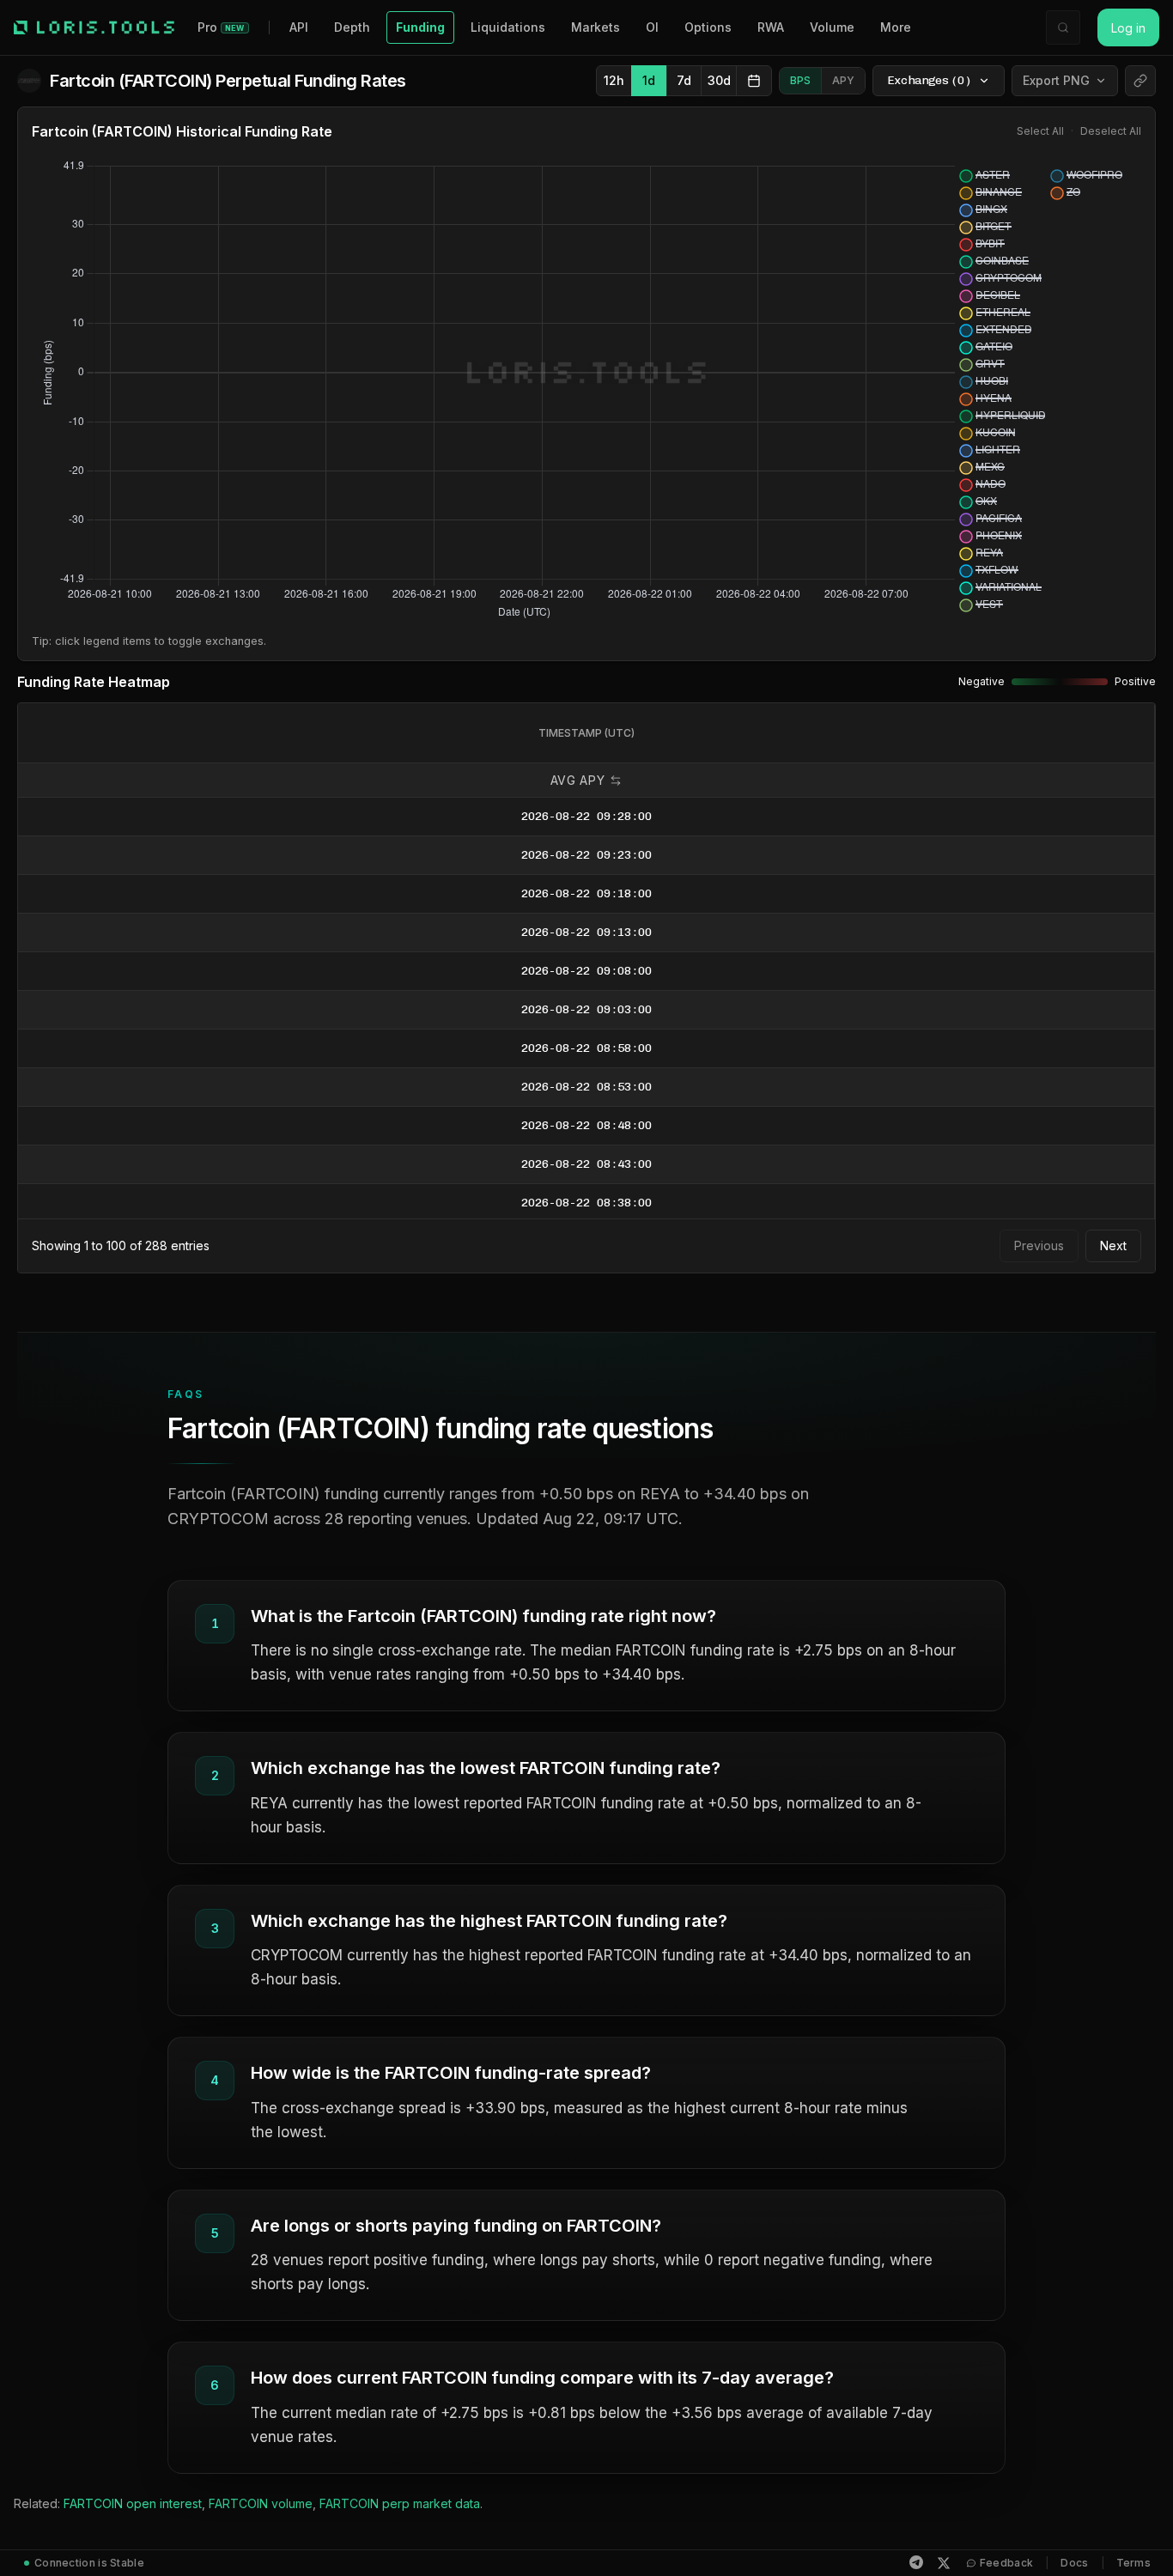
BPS (800, 80)
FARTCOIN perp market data (400, 2503)
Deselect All (1111, 131)
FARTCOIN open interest (133, 2503)
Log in (1128, 28)
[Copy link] (1140, 81)
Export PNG (1056, 80)
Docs (1074, 2563)
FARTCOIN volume (261, 2503)
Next (1113, 1245)
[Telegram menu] (916, 2562)
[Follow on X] (944, 2563)
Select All (1040, 131)
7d (684, 80)
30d (719, 80)
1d (649, 80)
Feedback (1006, 2563)
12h (614, 80)
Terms (1134, 2563)
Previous (1039, 1245)
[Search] (1063, 27)
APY (843, 80)
